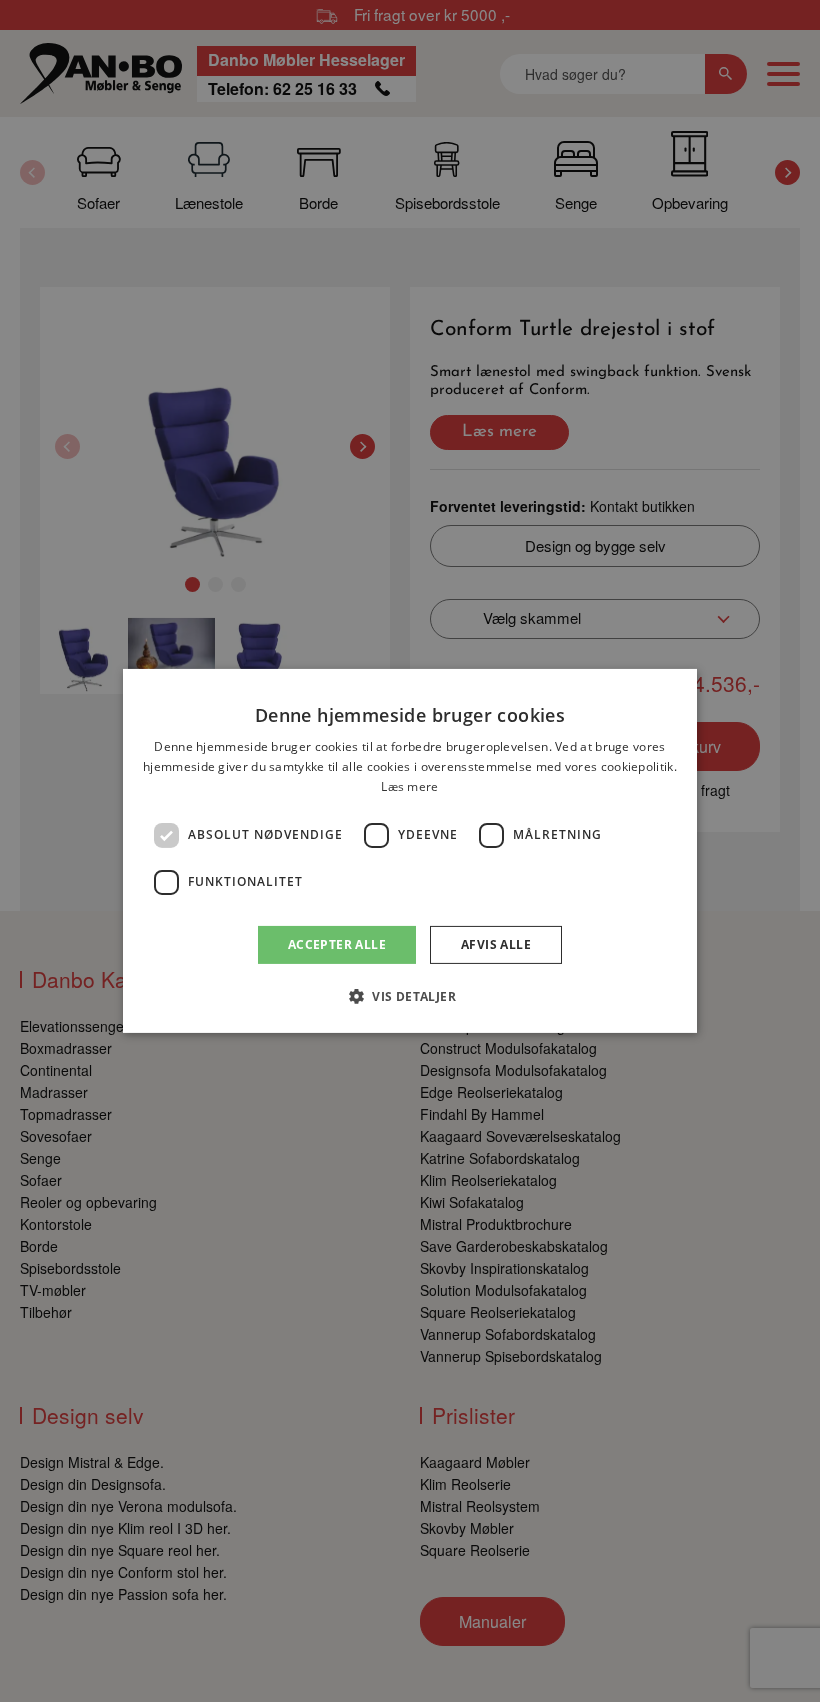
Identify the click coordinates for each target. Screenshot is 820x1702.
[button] (410, 996)
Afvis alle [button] (496, 944)
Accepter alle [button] (337, 944)
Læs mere (409, 786)
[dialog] (410, 851)
